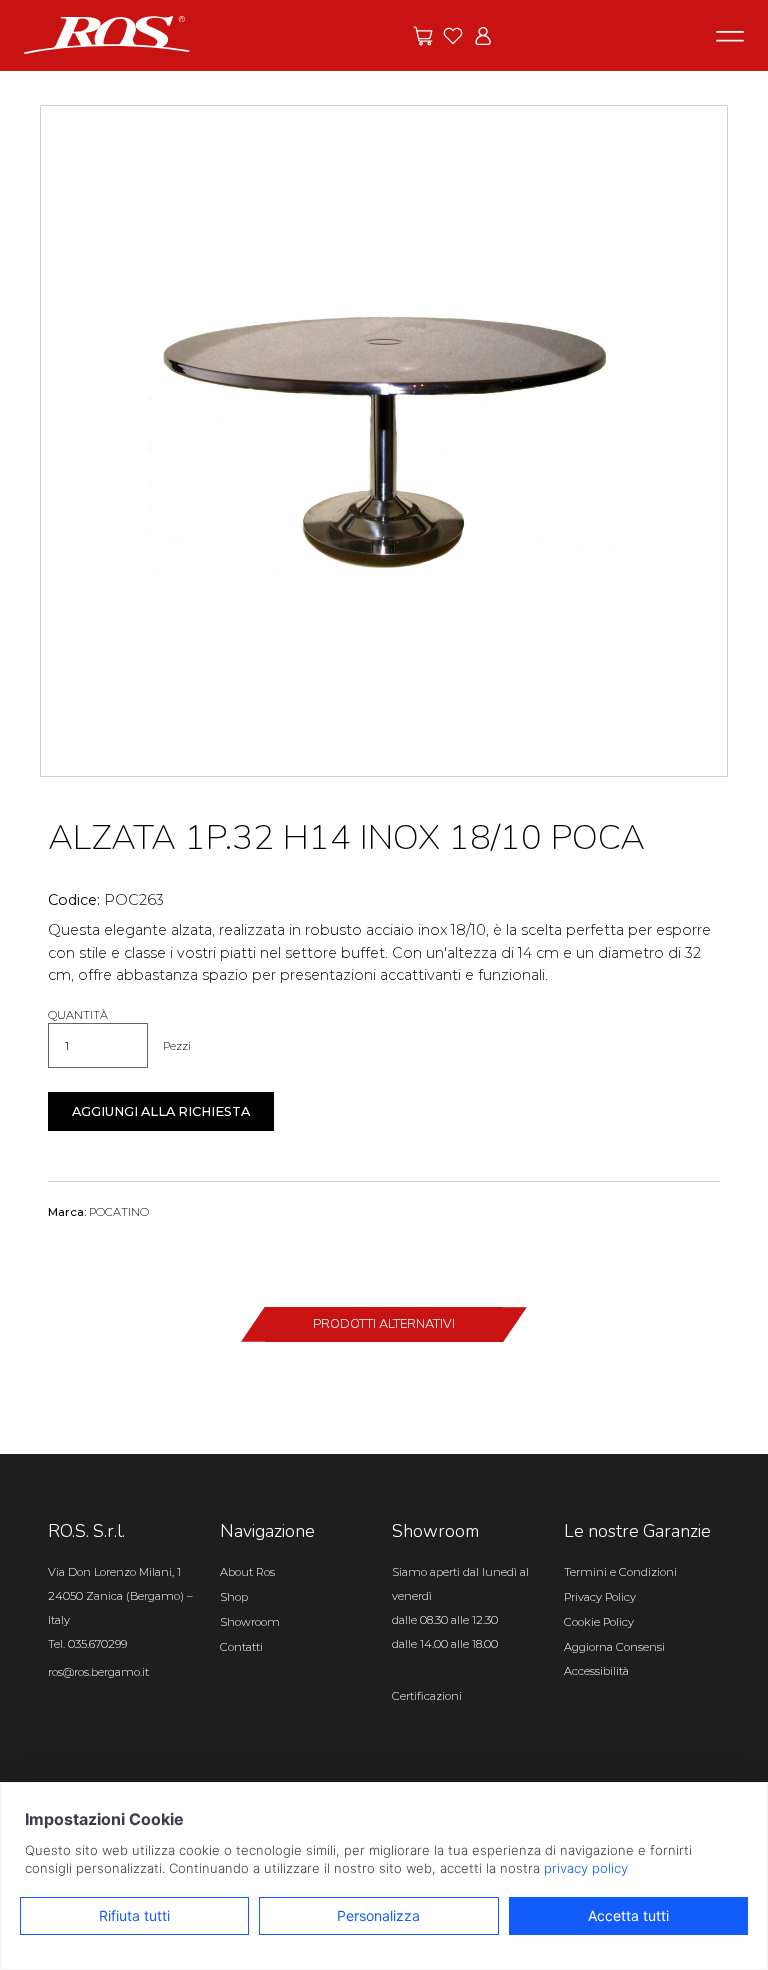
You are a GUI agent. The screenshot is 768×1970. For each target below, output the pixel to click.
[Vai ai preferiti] (453, 36)
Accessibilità (596, 1671)
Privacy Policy (600, 1597)
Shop (234, 1597)
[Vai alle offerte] (423, 36)
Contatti (241, 1647)
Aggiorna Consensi (614, 1647)
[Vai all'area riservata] (483, 36)
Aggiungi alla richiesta (161, 1111)
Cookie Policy (599, 1622)
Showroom (250, 1622)
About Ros (247, 1572)
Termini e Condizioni (620, 1572)
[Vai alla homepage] (107, 34)
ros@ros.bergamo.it (98, 1672)
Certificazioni (427, 1696)
